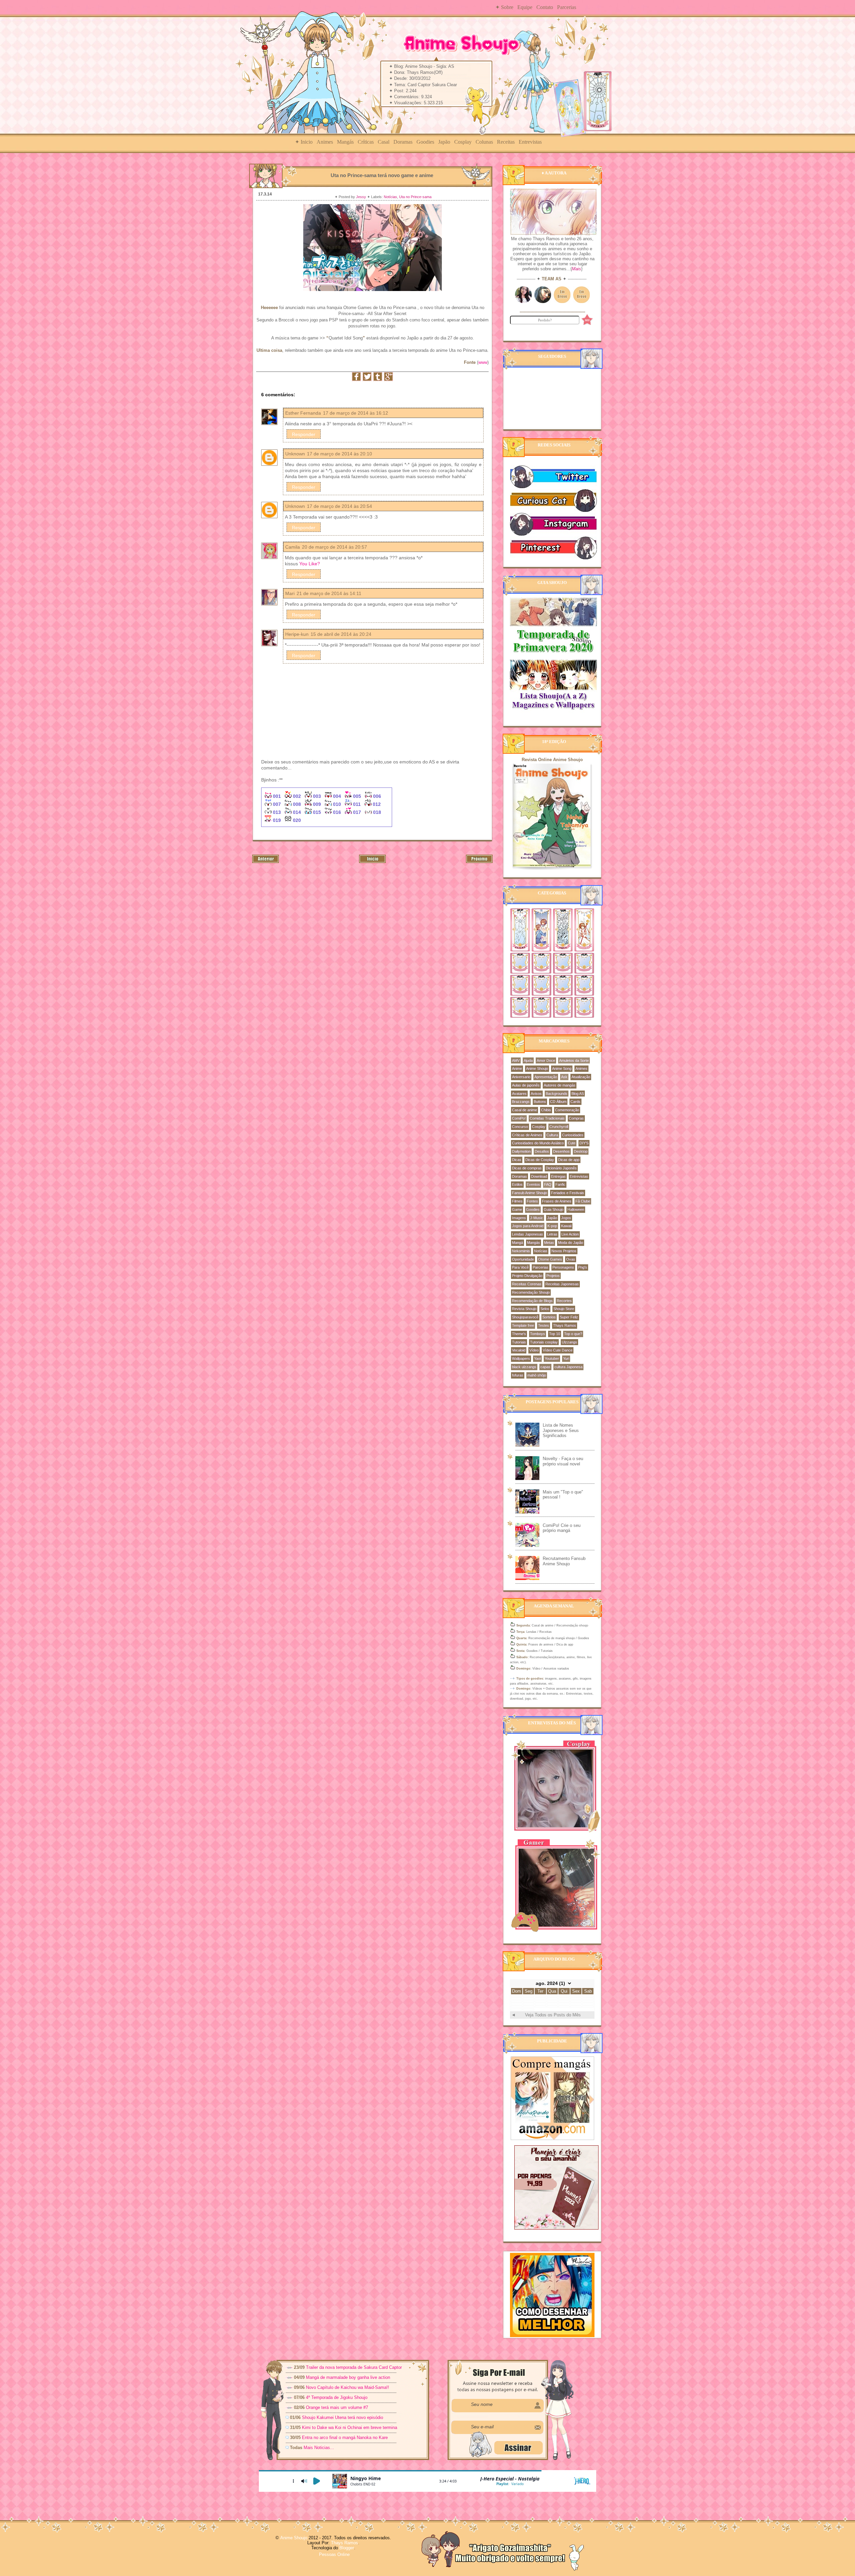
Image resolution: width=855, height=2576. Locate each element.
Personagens (563, 1267)
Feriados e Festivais (568, 1193)
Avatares (519, 1094)
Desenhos (561, 1151)
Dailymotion (521, 1151)
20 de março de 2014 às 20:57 (334, 547)
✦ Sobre (504, 7)
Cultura (552, 1135)
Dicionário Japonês (561, 1168)
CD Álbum (558, 1102)
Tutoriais (519, 1342)
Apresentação (546, 1077)
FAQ (548, 1184)
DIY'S (584, 1143)
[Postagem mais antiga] (479, 862)
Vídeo (534, 1350)
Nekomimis (521, 1251)
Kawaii (566, 1226)
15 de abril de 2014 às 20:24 (341, 634)
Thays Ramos (565, 1325)
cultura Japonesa (568, 1367)
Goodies (425, 142)
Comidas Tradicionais (547, 1118)
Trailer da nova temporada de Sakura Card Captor (354, 2367)
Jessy (362, 197)
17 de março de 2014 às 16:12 (356, 413)
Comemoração (567, 1110)
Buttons (540, 1102)
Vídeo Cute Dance (558, 1350)
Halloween (576, 1209)
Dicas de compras (527, 1168)
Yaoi (537, 1358)
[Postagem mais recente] (266, 862)
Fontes (532, 1201)
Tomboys (538, 1334)
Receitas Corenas (527, 1284)
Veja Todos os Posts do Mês (553, 2015)
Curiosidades (573, 1135)
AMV (516, 1060)
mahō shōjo (537, 1375)
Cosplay (463, 142)
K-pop (552, 1226)
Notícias (390, 197)
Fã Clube (583, 1201)
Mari (290, 593)
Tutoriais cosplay (544, 1342)
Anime (517, 1068)
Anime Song (562, 1068)
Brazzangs (521, 1102)
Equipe (525, 7)
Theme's (519, 1334)
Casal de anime (525, 1110)
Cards (575, 1102)
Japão (444, 142)
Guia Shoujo (554, 1209)
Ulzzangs (569, 1342)
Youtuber (552, 1358)
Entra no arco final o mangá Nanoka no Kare (345, 2438)
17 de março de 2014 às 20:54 (339, 506)
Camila (293, 547)
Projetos (553, 1276)
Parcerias (567, 7)
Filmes (517, 1201)
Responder (304, 434)
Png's (583, 1267)
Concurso (520, 1127)
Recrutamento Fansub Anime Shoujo (564, 1561)
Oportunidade (523, 1259)
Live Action (570, 1234)
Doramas (403, 142)
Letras (552, 1234)
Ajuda (528, 1060)
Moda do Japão (571, 1243)
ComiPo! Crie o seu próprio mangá (562, 1528)
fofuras (518, 1375)
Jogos (566, 1218)
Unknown (295, 454)
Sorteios (549, 1317)
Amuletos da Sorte (574, 1060)
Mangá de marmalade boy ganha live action (348, 2377)
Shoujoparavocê (525, 1317)
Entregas (558, 1176)
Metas (549, 1243)
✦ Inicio (304, 142)
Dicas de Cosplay (540, 1160)
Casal (384, 142)
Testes (544, 1325)
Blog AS (578, 1094)
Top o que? (573, 1334)
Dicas (517, 1160)
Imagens (519, 1218)
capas (545, 1367)
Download (539, 1176)
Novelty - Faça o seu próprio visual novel (563, 1461)
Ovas (571, 1259)
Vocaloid (519, 1350)
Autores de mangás (560, 1085)
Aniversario (521, 1077)
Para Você (520, 1267)
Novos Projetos (564, 1251)
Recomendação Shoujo (531, 1292)
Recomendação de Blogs (532, 1301)
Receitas (506, 142)
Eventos (533, 1184)
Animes (325, 142)
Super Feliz (569, 1317)
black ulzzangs (524, 1367)
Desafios (542, 1151)
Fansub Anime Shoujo (530, 1193)
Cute (572, 1143)
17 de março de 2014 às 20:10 (339, 454)
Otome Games (550, 1259)
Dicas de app (569, 1160)
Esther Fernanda (303, 413)
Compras (576, 1118)
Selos (545, 1309)
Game (517, 1209)
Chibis (546, 1110)
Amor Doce (546, 1060)
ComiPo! (519, 1118)
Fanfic (560, 1184)
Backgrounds (557, 1094)
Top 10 (555, 1334)
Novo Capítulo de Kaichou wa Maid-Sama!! (348, 2387)
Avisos (536, 1094)
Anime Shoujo (537, 1068)
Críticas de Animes (527, 1135)
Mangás (345, 142)
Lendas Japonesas (528, 1234)
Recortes (564, 1301)
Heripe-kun (297, 634)
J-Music (537, 1218)
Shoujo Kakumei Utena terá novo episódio (343, 2417)
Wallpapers (521, 1358)
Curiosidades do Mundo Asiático (538, 1143)
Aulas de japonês (526, 1085)
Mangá (518, 1243)
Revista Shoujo (524, 1309)
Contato (545, 7)
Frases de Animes (557, 1201)
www (483, 362)
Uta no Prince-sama (415, 197)
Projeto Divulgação (527, 1276)
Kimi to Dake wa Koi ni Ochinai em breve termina (350, 2427)
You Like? (310, 564)
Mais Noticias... (319, 2448)
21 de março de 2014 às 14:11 (329, 593)
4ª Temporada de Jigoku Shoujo (337, 2397)
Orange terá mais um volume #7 (337, 2407)
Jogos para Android (528, 1226)
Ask (564, 1077)
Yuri (566, 1358)
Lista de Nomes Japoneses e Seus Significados (561, 1430)
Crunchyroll (559, 1127)
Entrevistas (530, 142)
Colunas (484, 142)
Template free (523, 1325)
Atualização (581, 1077)
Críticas (366, 142)
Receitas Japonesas (562, 1284)
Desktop (581, 1151)
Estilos (517, 1184)
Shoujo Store (564, 1309)
